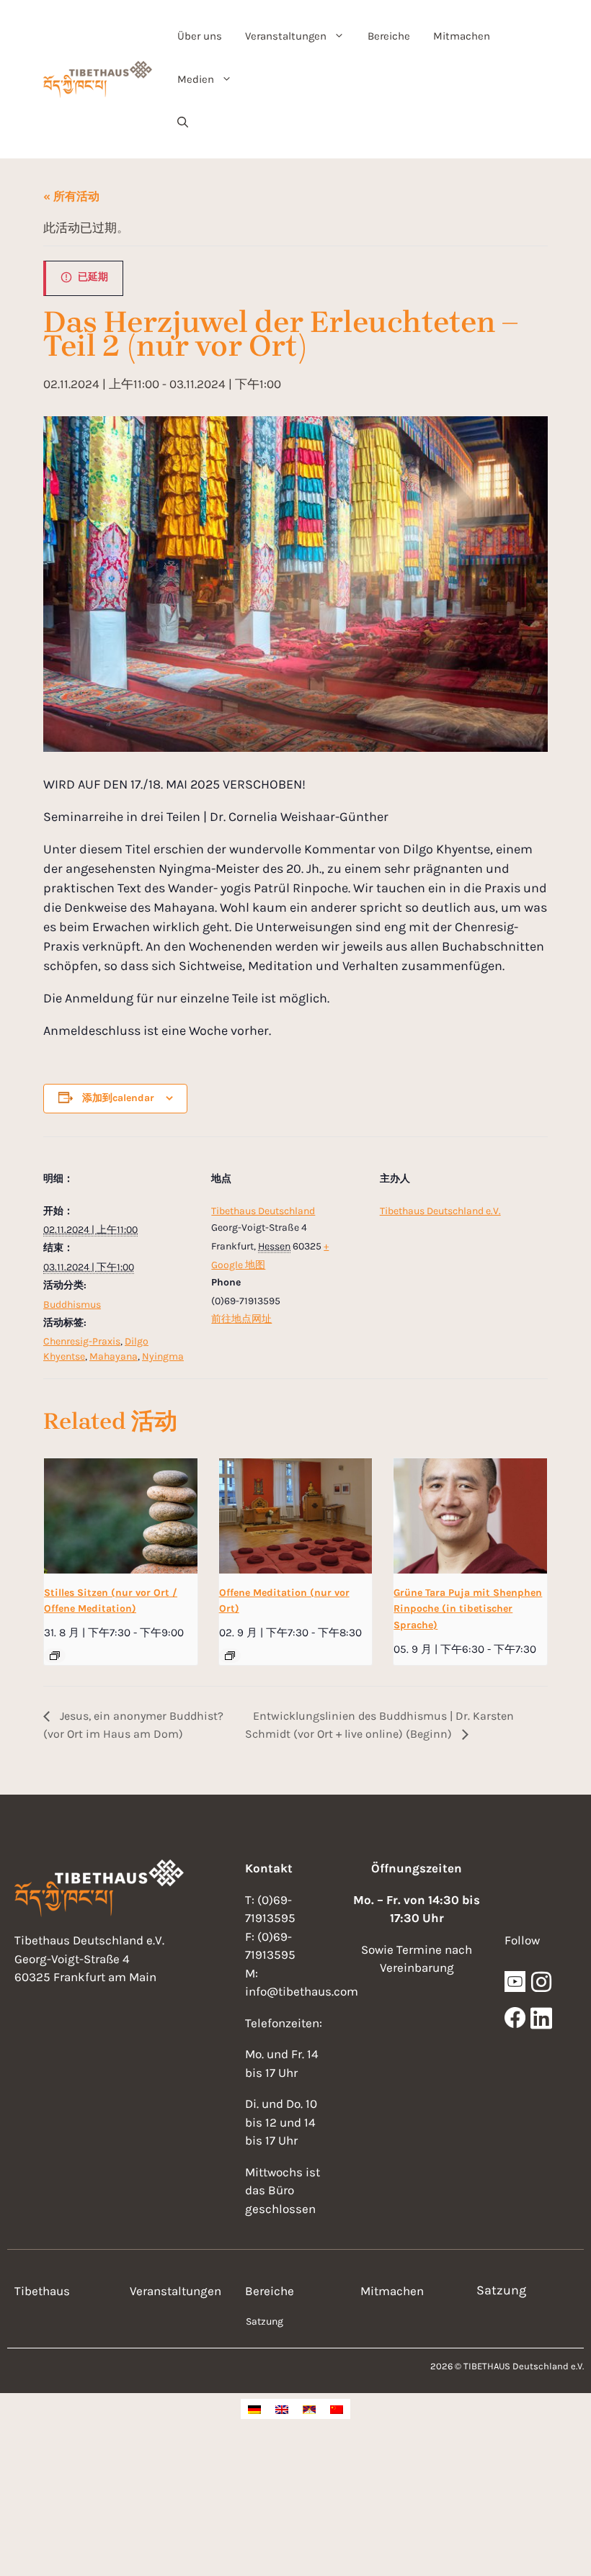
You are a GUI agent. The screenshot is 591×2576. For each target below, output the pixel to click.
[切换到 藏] (309, 2409)
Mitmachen (462, 36)
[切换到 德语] (254, 2409)
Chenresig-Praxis (82, 1341)
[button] (183, 122)
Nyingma (163, 1356)
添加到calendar (118, 1098)
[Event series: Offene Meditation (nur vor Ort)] (230, 1656)
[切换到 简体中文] (337, 2409)
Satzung (265, 2321)
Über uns (200, 36)
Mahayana (114, 1356)
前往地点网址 (241, 1319)
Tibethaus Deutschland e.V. (440, 1211)
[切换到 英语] (282, 2409)
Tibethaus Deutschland (263, 1211)
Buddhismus (72, 1305)
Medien (196, 79)
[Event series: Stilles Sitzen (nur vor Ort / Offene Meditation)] (55, 1656)
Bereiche (389, 36)
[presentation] (121, 1516)
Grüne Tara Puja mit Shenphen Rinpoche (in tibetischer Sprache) (468, 1609)
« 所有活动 (71, 196)
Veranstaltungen (286, 36)
